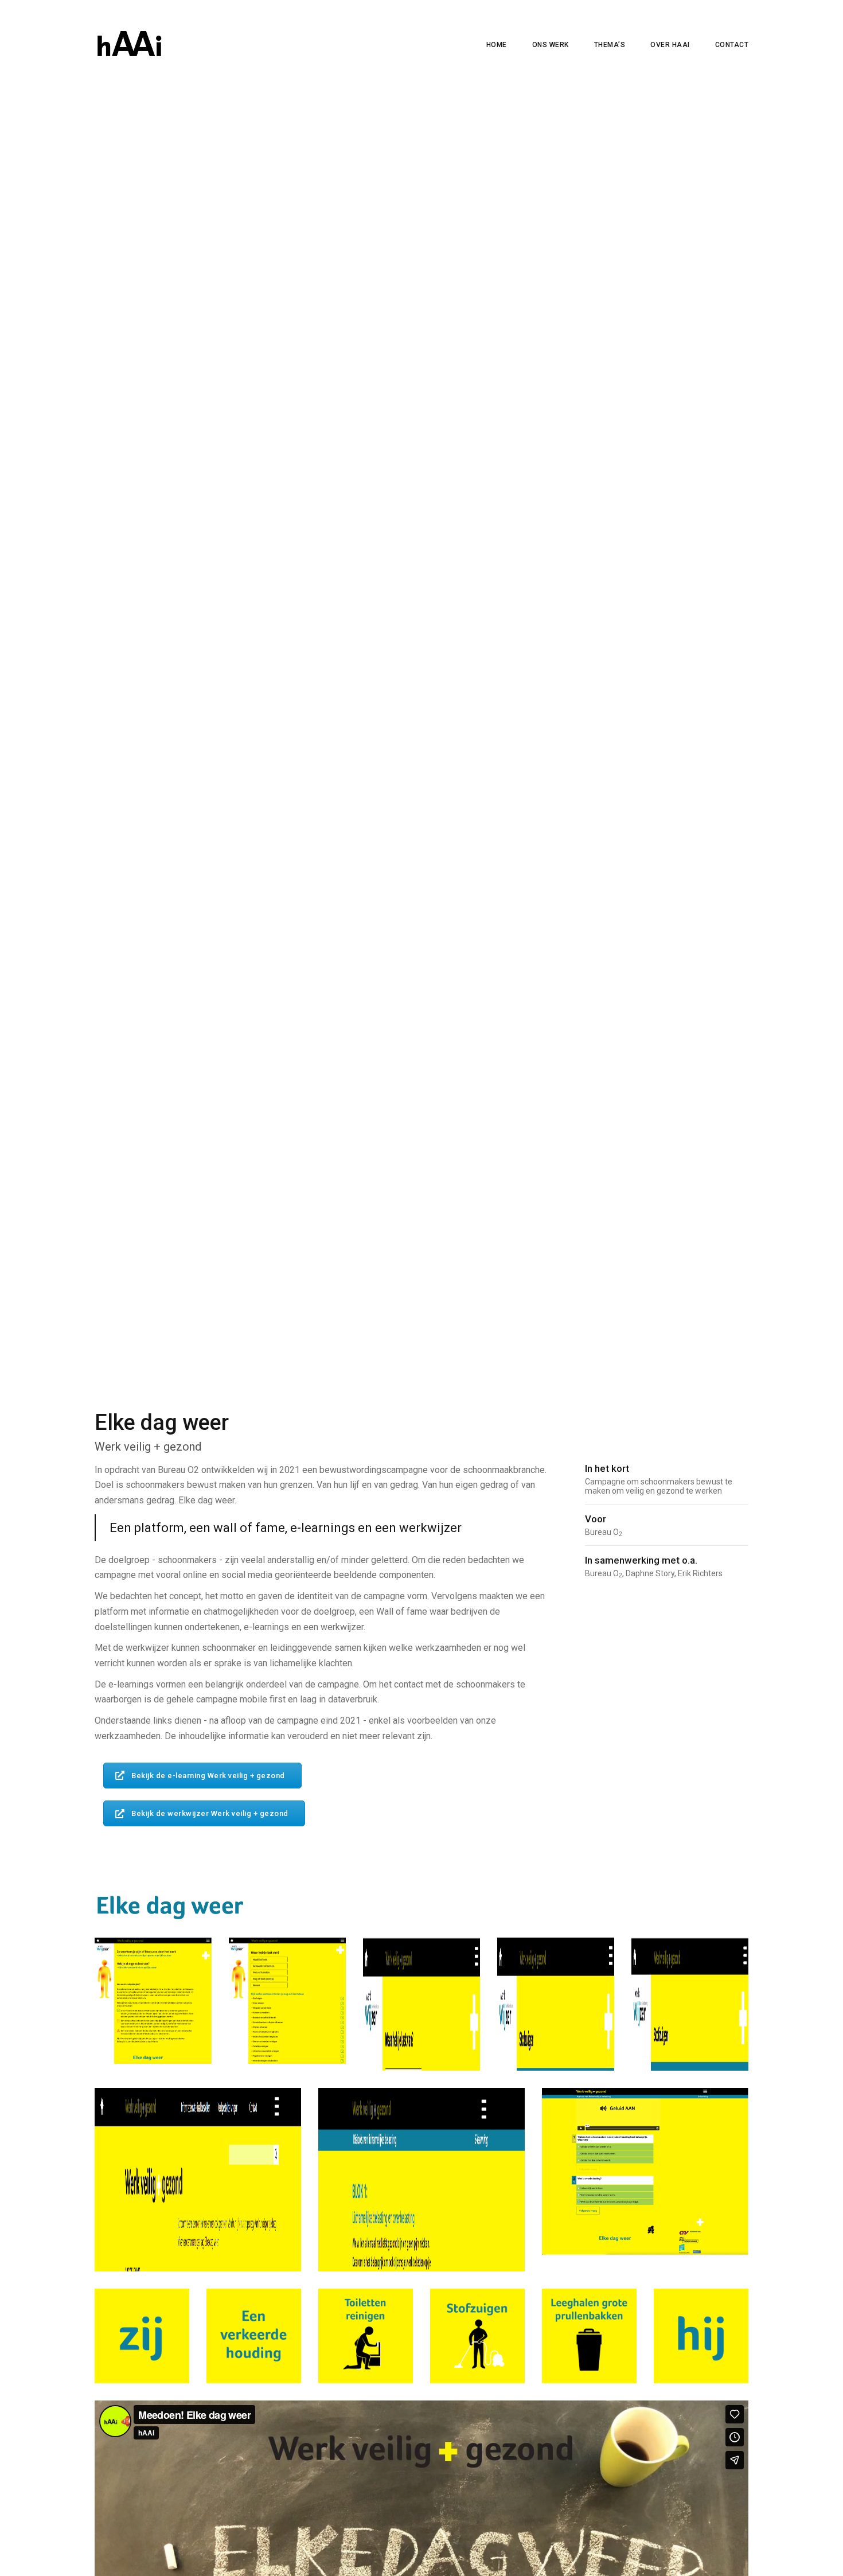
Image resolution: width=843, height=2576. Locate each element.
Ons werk (551, 45)
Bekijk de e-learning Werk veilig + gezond (208, 1776)
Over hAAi (670, 45)
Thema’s (610, 45)
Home (497, 45)
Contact (732, 45)
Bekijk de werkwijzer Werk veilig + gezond (210, 1813)
